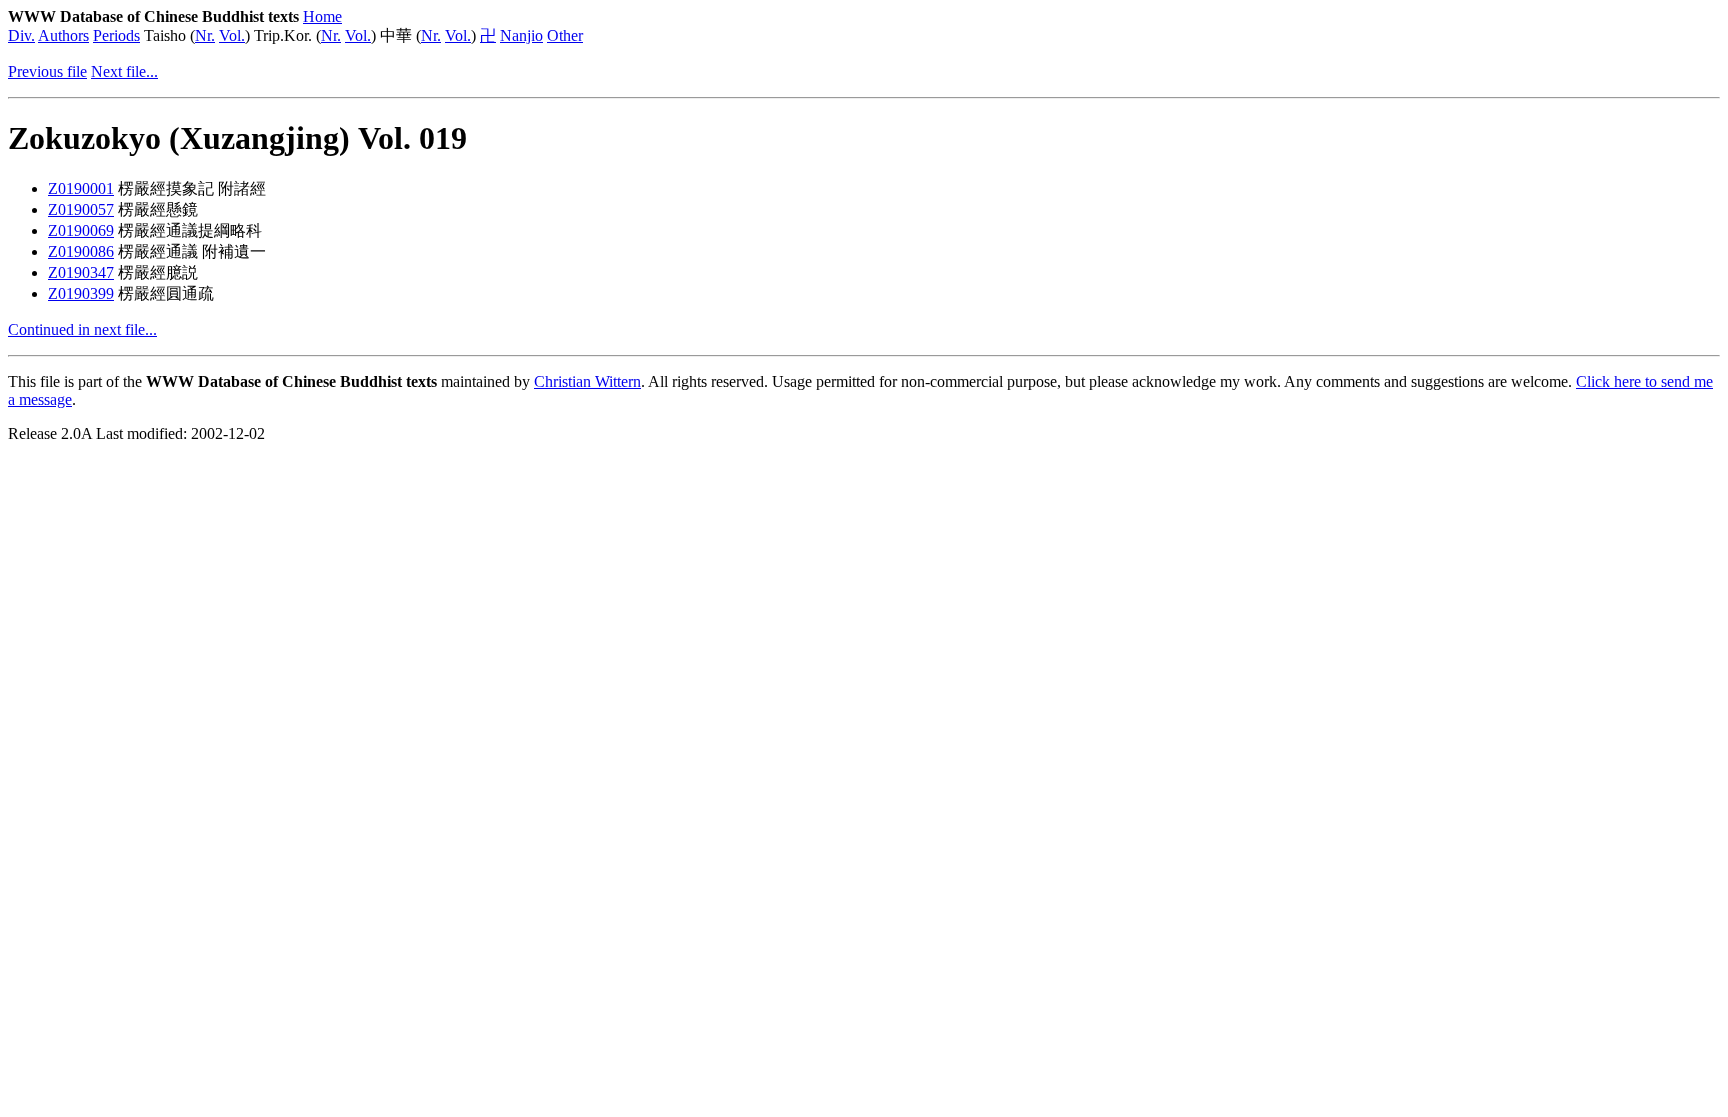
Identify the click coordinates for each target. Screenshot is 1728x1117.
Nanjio (521, 35)
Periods (116, 35)
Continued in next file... (82, 329)
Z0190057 (81, 209)
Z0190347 (81, 272)
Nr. (205, 35)
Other (565, 35)
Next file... (124, 71)
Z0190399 (81, 293)
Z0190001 (81, 188)
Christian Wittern (587, 381)
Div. (21, 35)
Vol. (232, 35)
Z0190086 (81, 251)
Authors (63, 35)
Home (322, 16)
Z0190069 (81, 230)
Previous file (47, 71)
